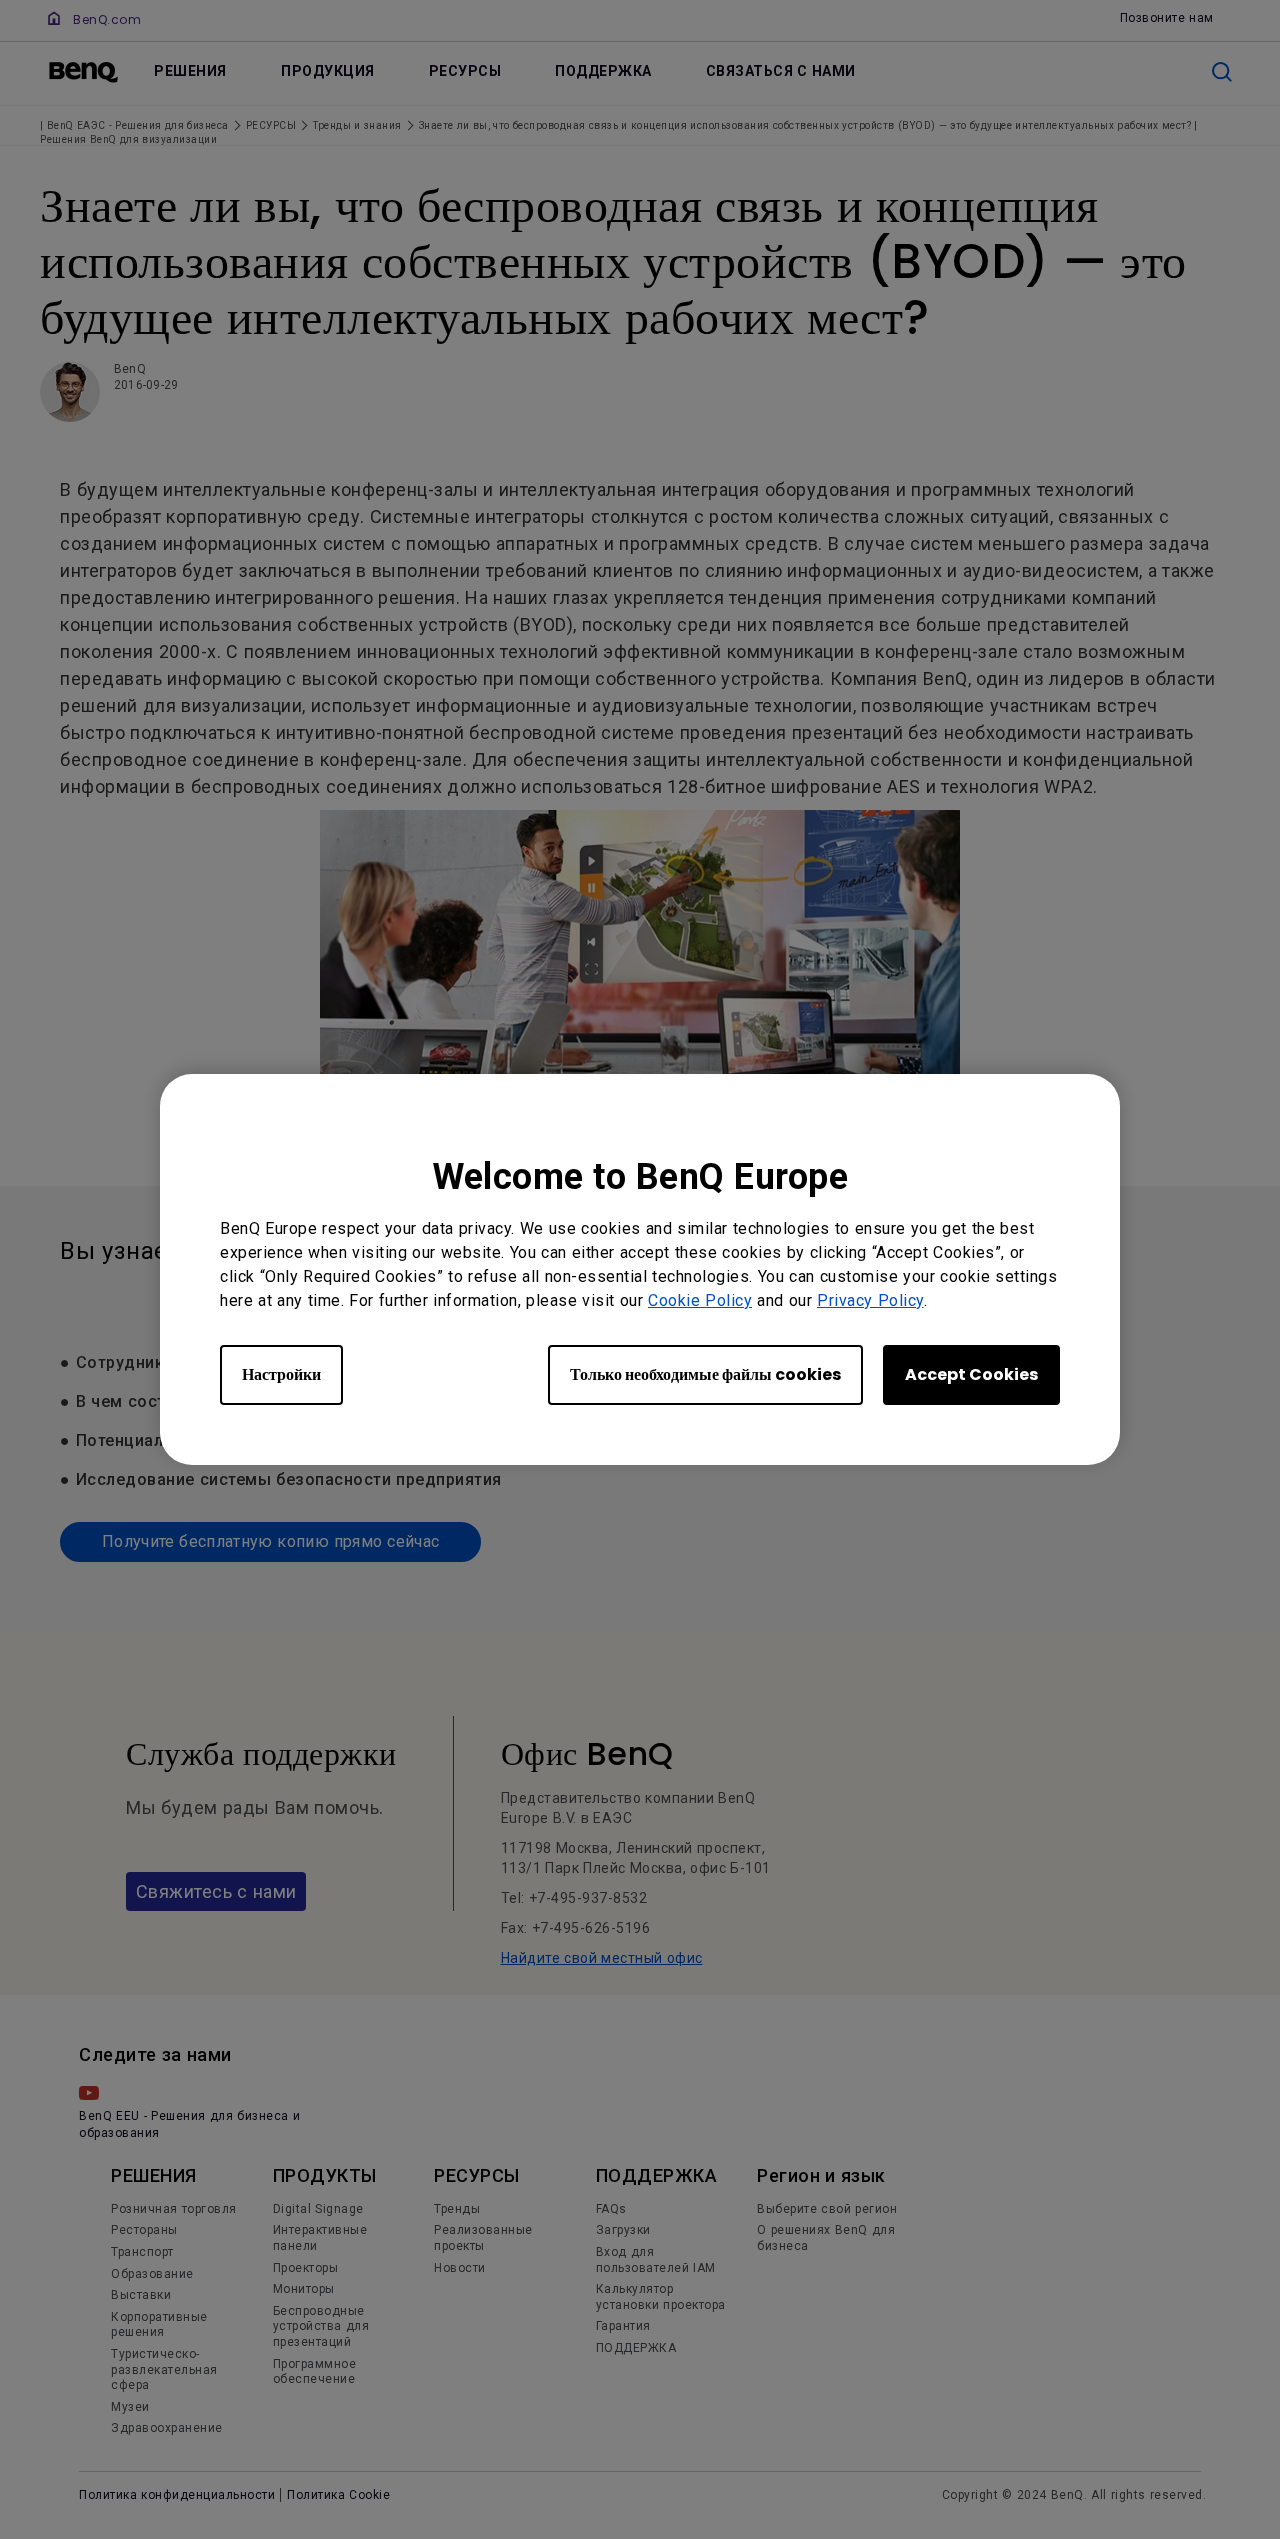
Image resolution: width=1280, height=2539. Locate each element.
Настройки (281, 1374)
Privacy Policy (870, 1300)
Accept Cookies (971, 1374)
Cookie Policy (700, 1300)
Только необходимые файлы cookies (705, 1374)
